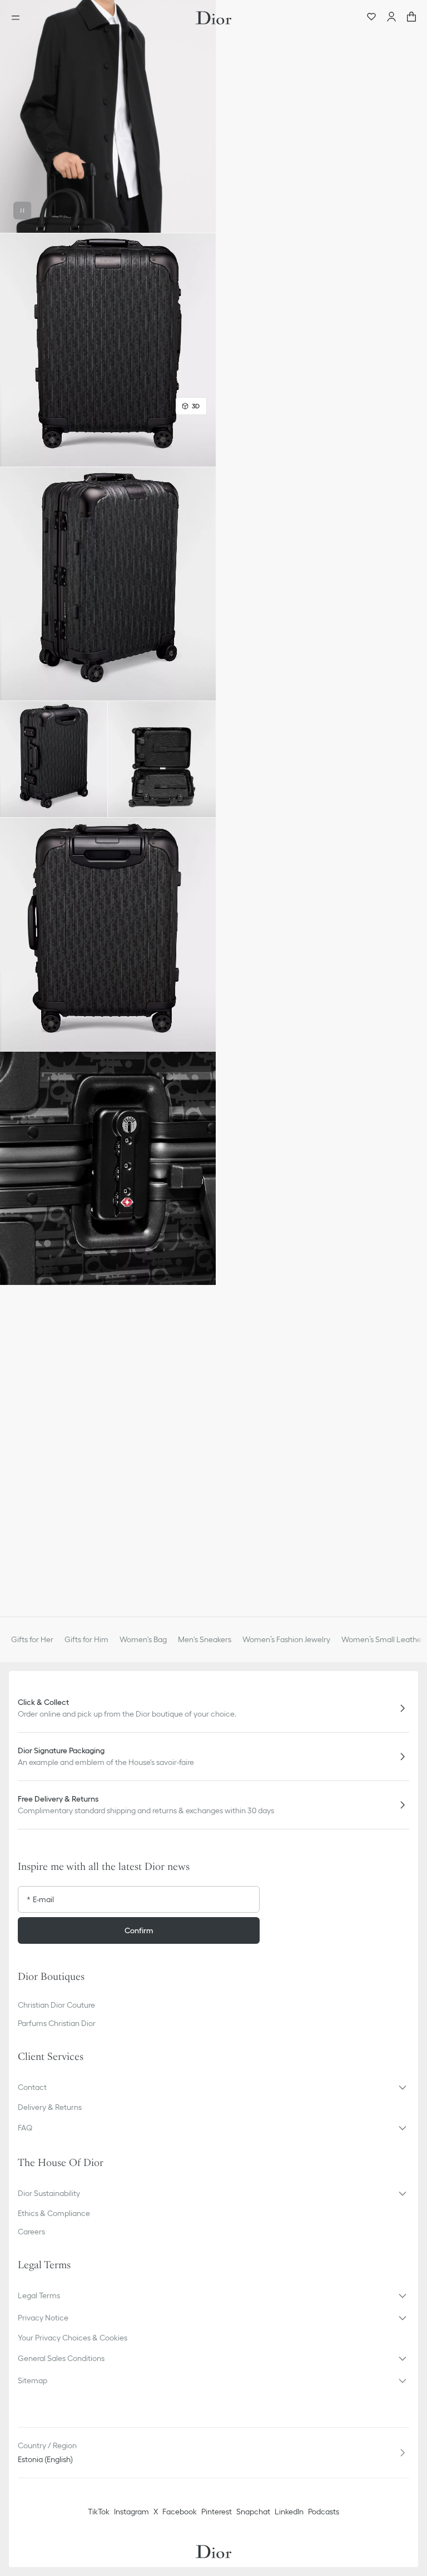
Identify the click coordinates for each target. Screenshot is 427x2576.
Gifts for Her (32, 1639)
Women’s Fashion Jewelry (286, 1639)
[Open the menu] (19, 18)
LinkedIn (289, 2512)
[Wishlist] (371, 18)
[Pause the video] (22, 211)
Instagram (131, 2512)
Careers (31, 2232)
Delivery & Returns (50, 2107)
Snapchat (253, 2512)
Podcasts (324, 2512)
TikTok (99, 2512)
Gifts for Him (86, 1639)
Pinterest (217, 2512)
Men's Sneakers (205, 1639)
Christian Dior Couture (56, 2005)
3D (196, 406)
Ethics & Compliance (54, 2213)
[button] (108, 116)
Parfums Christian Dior (57, 2023)
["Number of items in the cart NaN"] (411, 18)
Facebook (180, 2512)
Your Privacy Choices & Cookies (73, 2338)
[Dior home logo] (213, 18)
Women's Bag (143, 1639)
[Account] (391, 18)
